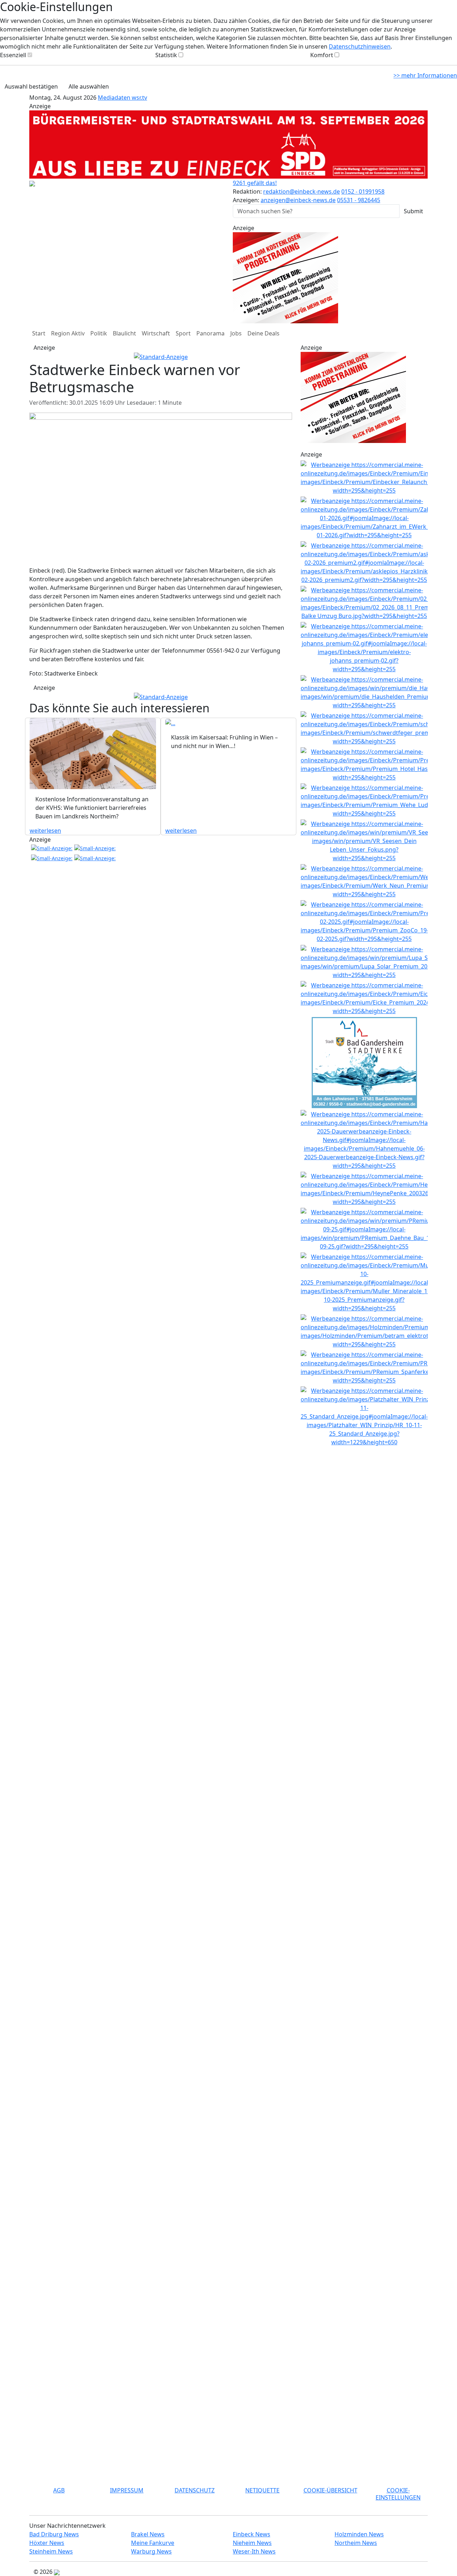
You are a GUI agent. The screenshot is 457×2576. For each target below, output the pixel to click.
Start (39, 333)
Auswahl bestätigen (31, 86)
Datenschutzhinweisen (360, 46)
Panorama (210, 333)
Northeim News (356, 2543)
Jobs (236, 333)
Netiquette (262, 2490)
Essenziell (13, 55)
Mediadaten (115, 98)
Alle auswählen (89, 86)
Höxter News (47, 2543)
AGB (59, 2490)
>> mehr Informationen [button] (425, 75)
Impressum (127, 2490)
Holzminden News (359, 2534)
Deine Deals (263, 333)
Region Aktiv (68, 333)
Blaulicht (124, 333)
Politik (99, 333)
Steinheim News (51, 2551)
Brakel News (148, 2534)
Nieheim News (252, 2543)
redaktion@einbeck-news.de (302, 191)
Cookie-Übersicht (330, 2490)
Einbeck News (252, 2534)
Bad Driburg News (54, 2534)
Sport (183, 333)
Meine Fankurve (153, 2543)
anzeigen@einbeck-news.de (298, 200)
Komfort (322, 55)
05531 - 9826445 (359, 200)
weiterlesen (45, 831)
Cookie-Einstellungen (398, 2494)
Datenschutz (195, 2490)
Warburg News (151, 2551)
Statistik (166, 55)
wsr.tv (139, 98)
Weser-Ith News (254, 2551)
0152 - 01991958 (363, 191)
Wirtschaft (156, 333)
